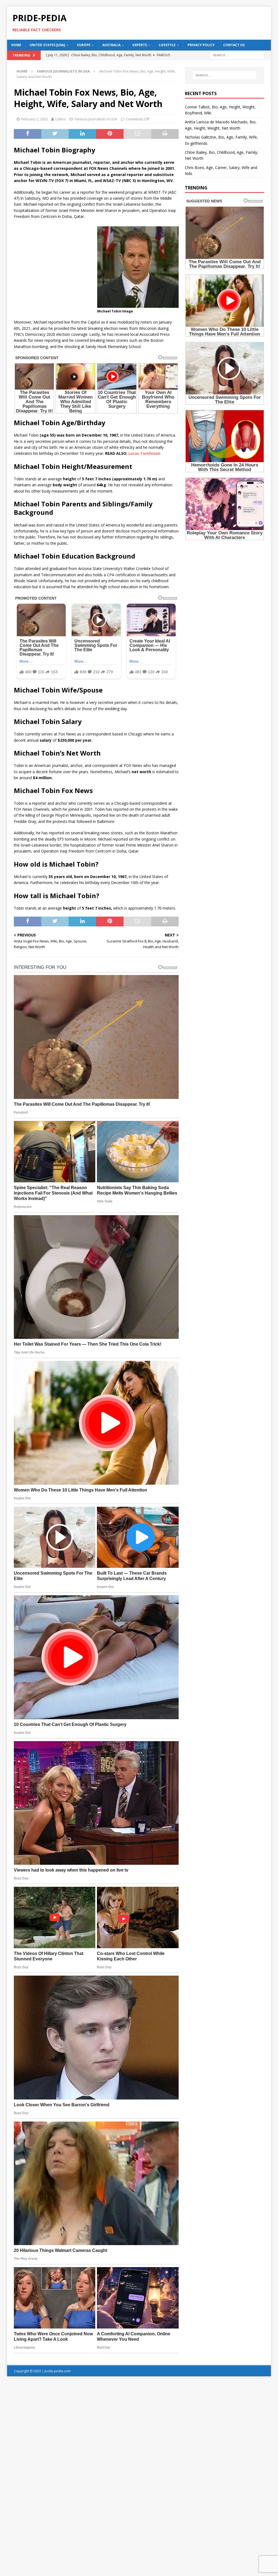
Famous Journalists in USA (96, 119)
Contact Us (234, 45)
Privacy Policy (201, 45)
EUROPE (84, 45)
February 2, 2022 (34, 119)
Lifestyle (167, 45)
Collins (61, 119)
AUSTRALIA (111, 45)
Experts (140, 45)
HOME (16, 45)
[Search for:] (237, 55)
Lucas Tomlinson (144, 453)
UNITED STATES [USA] (47, 45)
